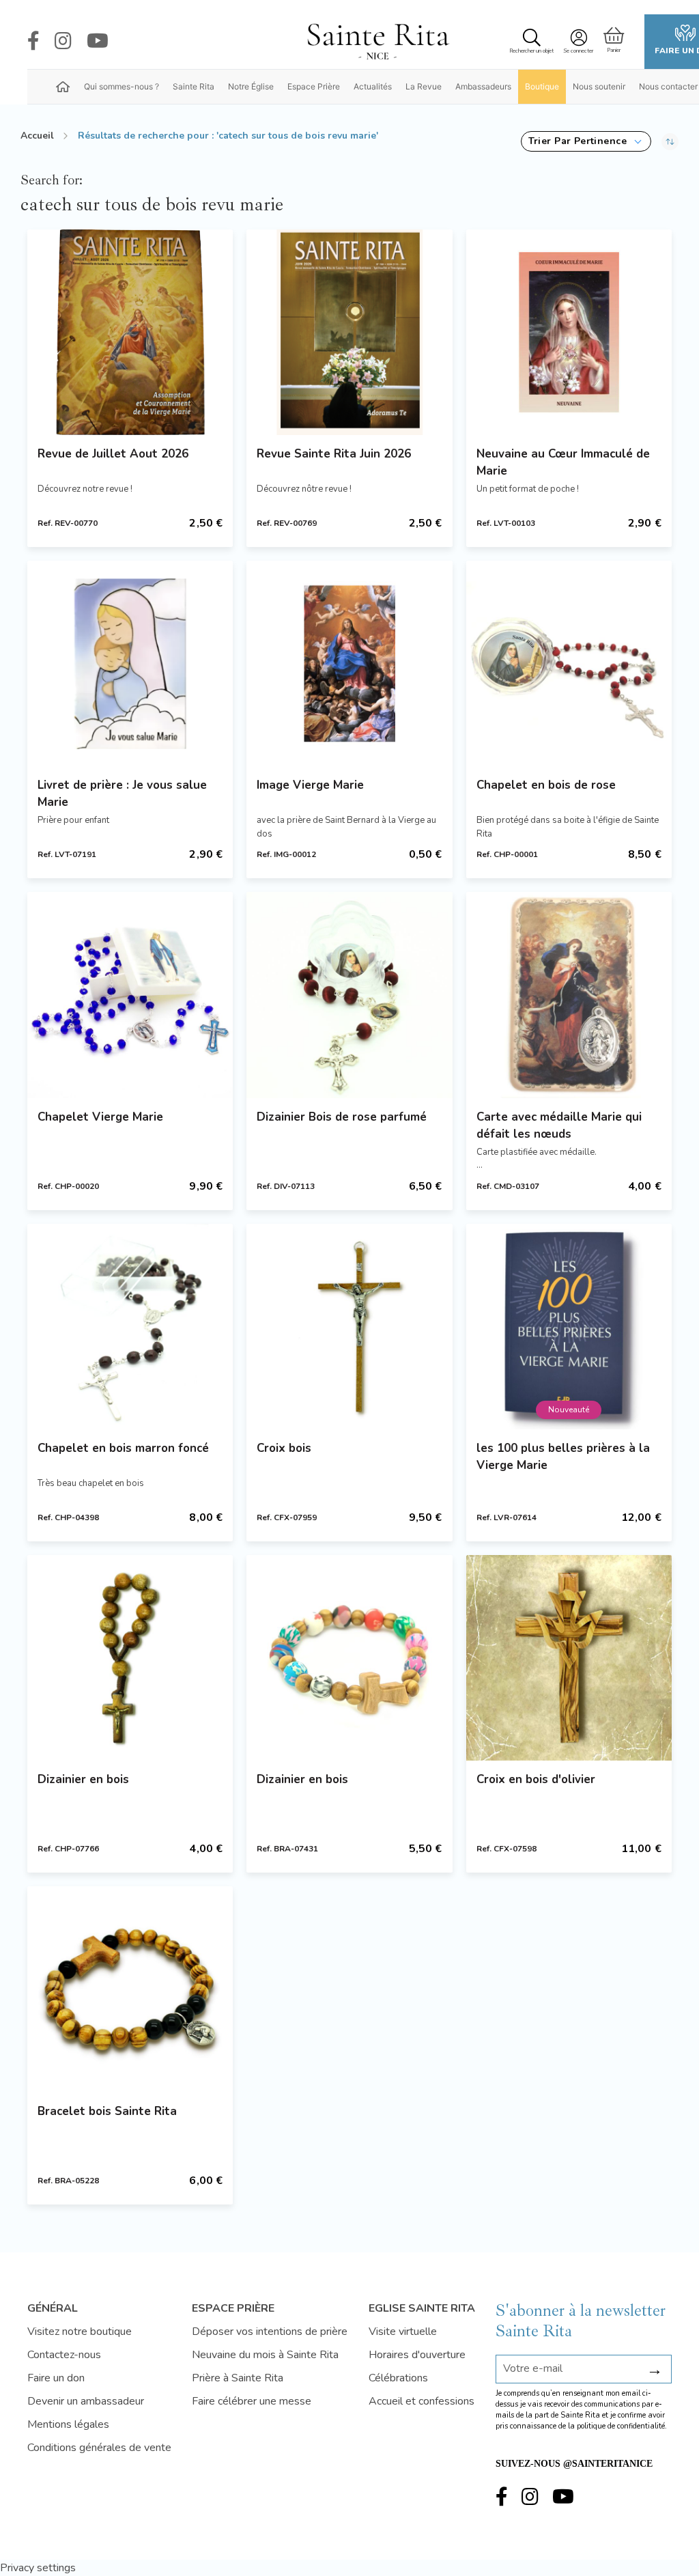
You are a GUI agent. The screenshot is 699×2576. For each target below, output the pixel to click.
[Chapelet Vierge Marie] (130, 995)
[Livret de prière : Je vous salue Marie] (130, 663)
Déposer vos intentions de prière (270, 2332)
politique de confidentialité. (622, 2426)
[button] (586, 141)
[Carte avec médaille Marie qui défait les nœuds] (569, 995)
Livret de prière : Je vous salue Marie (122, 794)
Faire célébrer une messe (252, 2401)
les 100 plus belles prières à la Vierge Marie (563, 1457)
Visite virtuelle (403, 2332)
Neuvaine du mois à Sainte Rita (265, 2355)
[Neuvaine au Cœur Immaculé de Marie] (569, 332)
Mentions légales (68, 2424)
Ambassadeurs (483, 86)
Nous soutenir (599, 86)
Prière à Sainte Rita (238, 2378)
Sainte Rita (194, 86)
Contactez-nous (64, 2355)
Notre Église (251, 86)
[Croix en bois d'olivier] (569, 1658)
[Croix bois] (349, 1327)
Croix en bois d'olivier (536, 1779)
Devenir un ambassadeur (86, 2401)
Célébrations (398, 2378)
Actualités (373, 86)
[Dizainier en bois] (130, 1658)
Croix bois (284, 1448)
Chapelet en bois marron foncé (123, 1448)
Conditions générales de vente (99, 2448)
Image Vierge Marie (310, 785)
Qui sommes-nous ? (122, 86)
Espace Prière (314, 86)
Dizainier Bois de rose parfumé (342, 1117)
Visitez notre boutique (80, 2332)
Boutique (542, 86)
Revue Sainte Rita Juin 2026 (334, 454)
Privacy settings (38, 2568)
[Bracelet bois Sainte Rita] (130, 1989)
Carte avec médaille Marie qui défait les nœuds (559, 1125)
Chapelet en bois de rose (546, 785)
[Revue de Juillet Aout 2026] (130, 332)
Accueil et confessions (422, 2401)
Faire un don (56, 2378)
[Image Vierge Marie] (349, 663)
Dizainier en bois (83, 1779)
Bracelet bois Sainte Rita (107, 2111)
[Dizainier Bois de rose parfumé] (349, 995)
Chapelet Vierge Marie (100, 1117)
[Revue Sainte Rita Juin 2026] (349, 332)
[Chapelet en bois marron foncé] (130, 1327)
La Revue (424, 86)
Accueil (37, 136)
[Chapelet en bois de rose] (569, 663)
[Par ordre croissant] (670, 141)
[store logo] (377, 42)
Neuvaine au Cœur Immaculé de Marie (563, 462)
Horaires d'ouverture (417, 2355)
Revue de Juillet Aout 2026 (113, 454)
